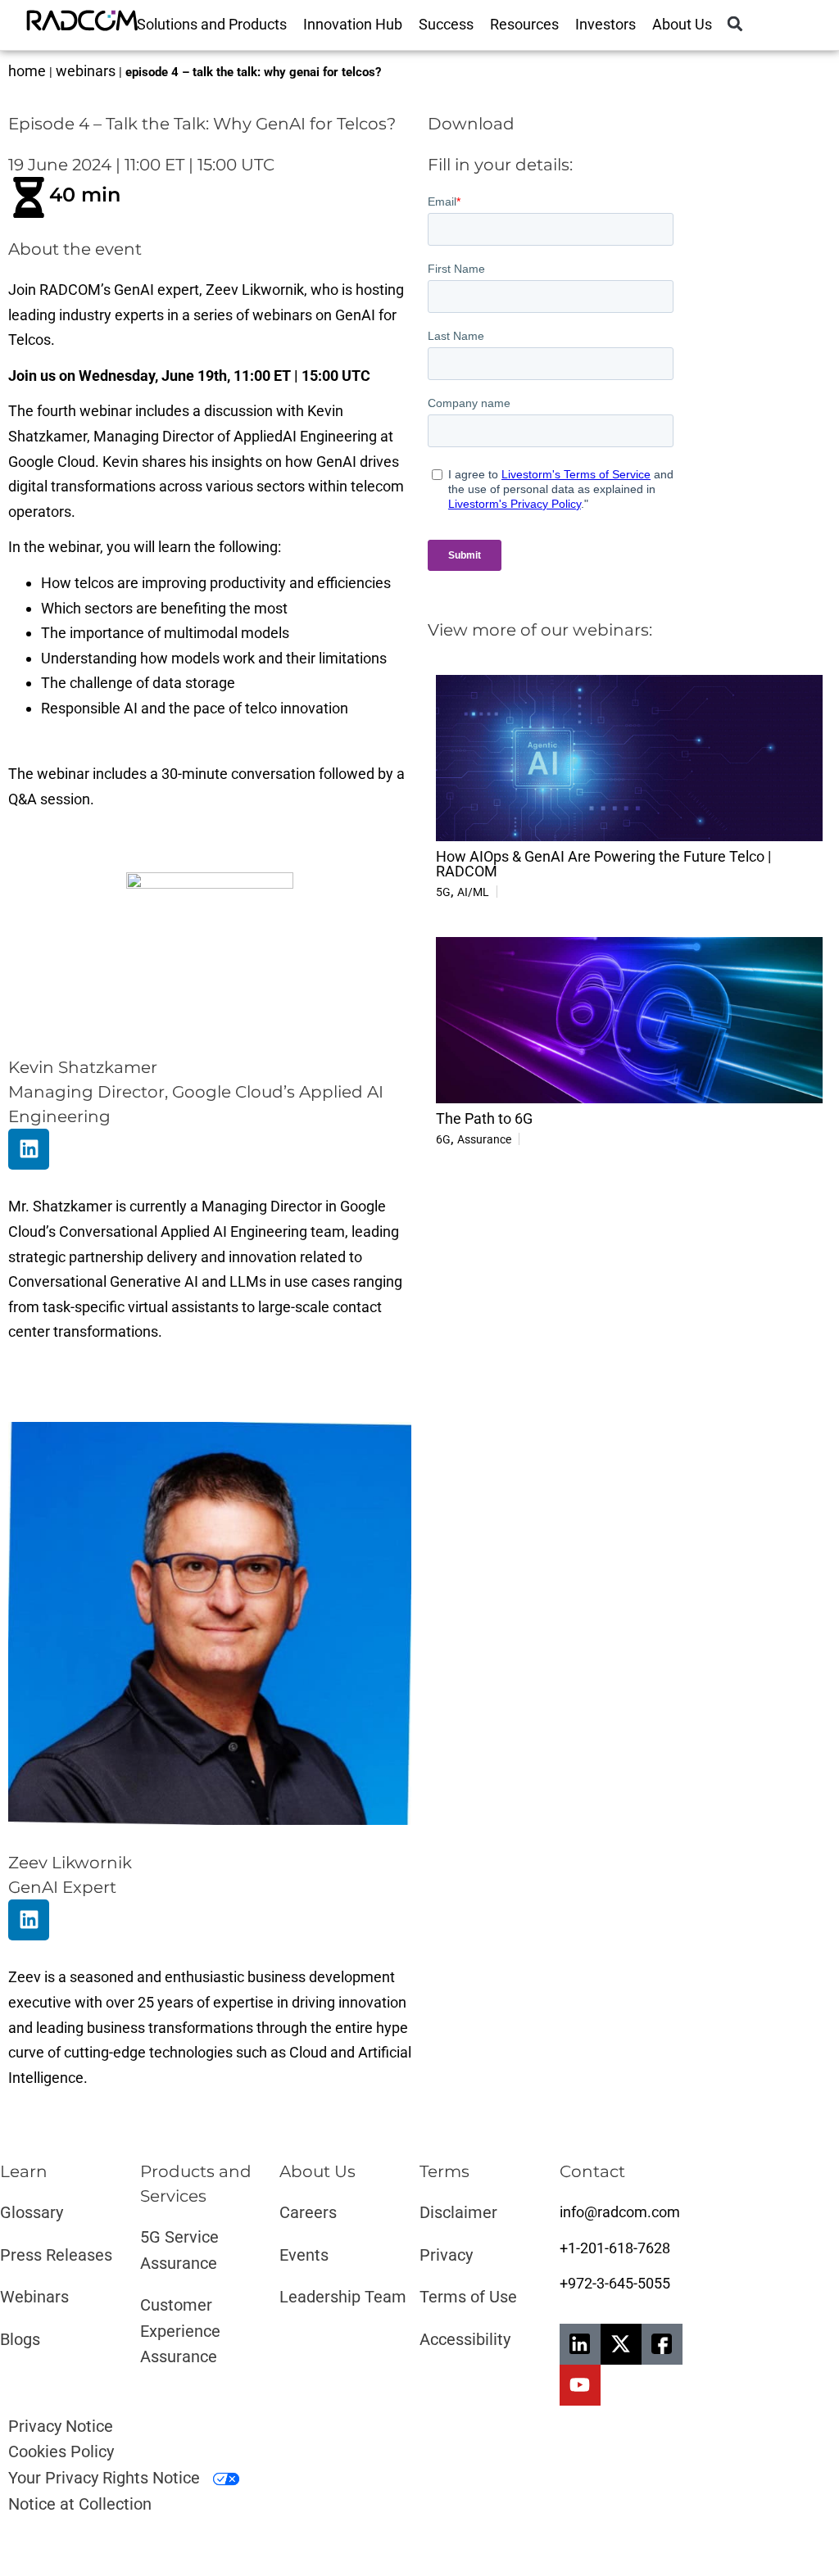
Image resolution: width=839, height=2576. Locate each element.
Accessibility (465, 2339)
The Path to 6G (484, 1118)
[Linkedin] (29, 1149)
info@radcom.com (620, 2212)
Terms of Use (468, 2297)
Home (27, 71)
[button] (735, 24)
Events (304, 2255)
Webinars (86, 71)
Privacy (446, 2255)
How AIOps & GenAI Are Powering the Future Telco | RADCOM (603, 864)
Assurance (484, 1139)
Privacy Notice (61, 2426)
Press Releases (56, 2255)
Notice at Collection (80, 2504)
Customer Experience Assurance (180, 2331)
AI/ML (473, 892)
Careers (308, 2212)
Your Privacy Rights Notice (106, 2478)
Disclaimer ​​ (460, 2212)
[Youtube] (580, 2385)
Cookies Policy (61, 2452)
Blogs (20, 2339)
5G (443, 892)
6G (443, 1139)
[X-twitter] (621, 2344)
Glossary (32, 2212)
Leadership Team (343, 2297)
